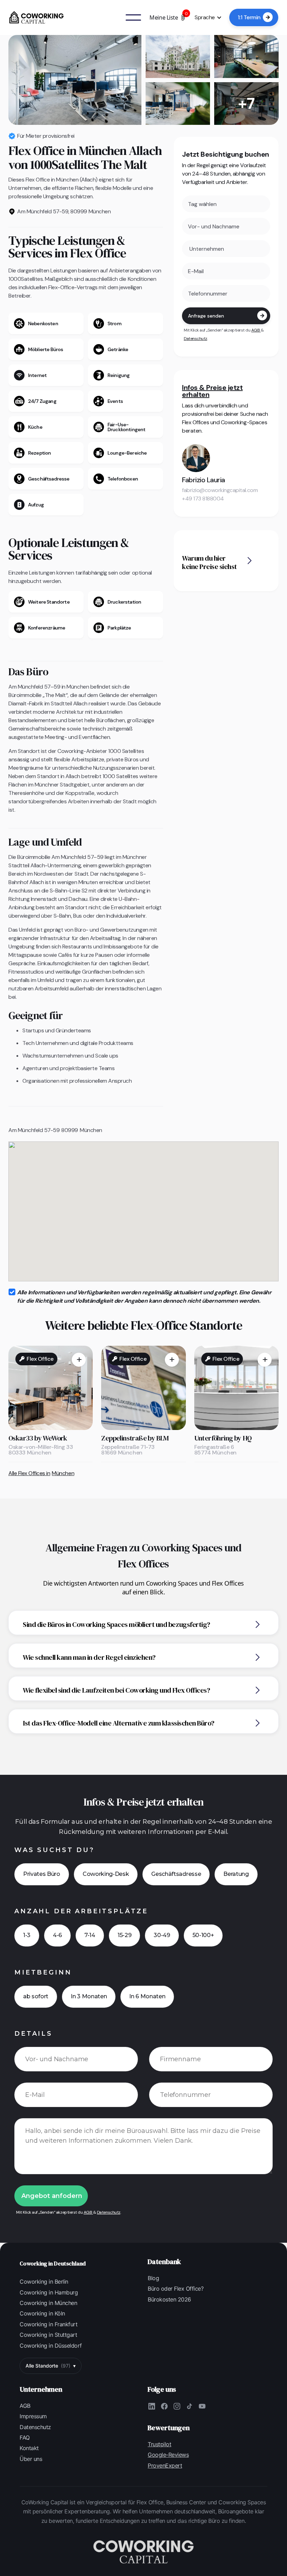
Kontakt (29, 2448)
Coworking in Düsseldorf (51, 2346)
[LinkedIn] (152, 2406)
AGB (256, 330)
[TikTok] (189, 2406)
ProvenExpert (165, 2465)
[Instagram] (177, 2406)
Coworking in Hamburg (49, 2292)
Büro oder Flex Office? (176, 2289)
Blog (153, 2278)
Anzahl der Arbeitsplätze (81, 1911)
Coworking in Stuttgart (48, 2335)
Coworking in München (48, 2303)
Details (33, 2034)
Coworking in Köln (42, 2313)
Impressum (33, 2416)
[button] (168, 17)
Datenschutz (195, 339)
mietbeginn (43, 1972)
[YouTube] (202, 2406)
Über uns (31, 2459)
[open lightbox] (75, 80)
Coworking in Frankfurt (48, 2324)
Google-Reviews (168, 2455)
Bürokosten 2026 (169, 2299)
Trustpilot (159, 2444)
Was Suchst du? (54, 1850)
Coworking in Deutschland (53, 2263)
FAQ (25, 2438)
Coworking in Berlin (44, 2282)
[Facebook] (164, 2406)
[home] (36, 17)
